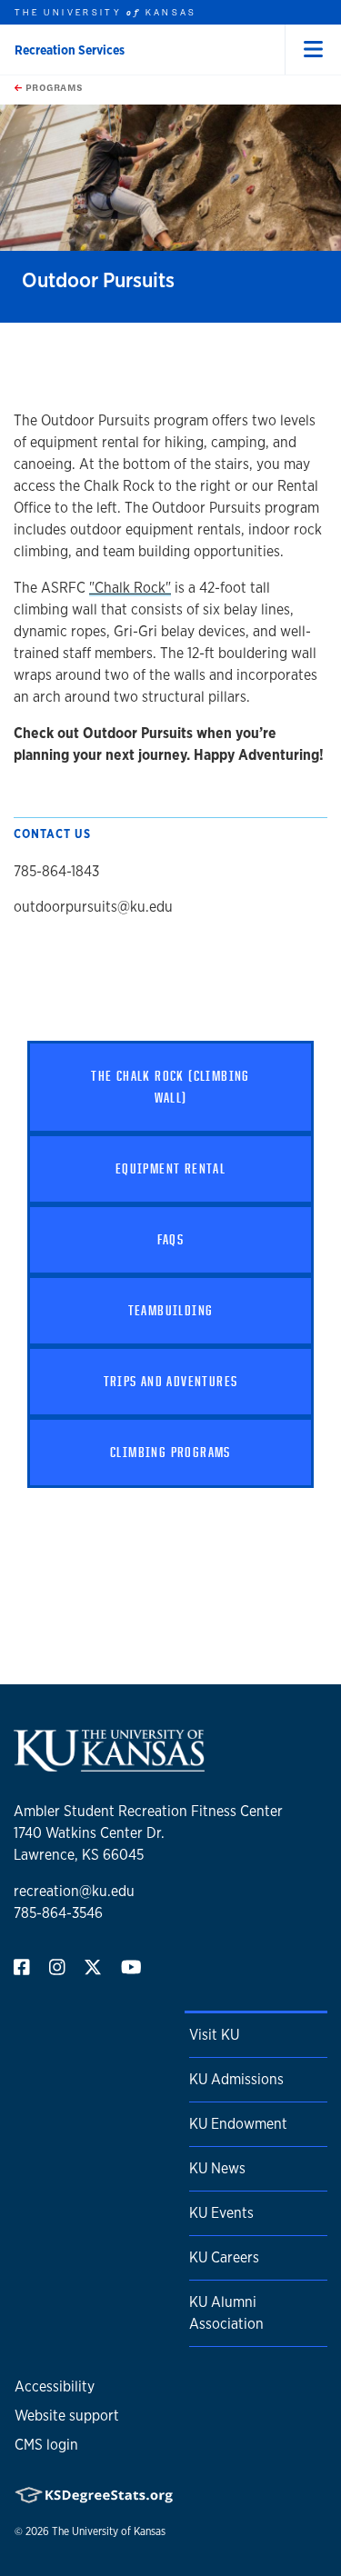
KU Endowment (238, 2124)
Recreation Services (70, 50)
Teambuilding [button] (171, 1310)
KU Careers (224, 2257)
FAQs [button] (171, 1239)
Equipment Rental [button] (170, 1168)
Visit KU (214, 2035)
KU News (217, 2168)
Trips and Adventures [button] (171, 1381)
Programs (53, 87)
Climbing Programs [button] (170, 1452)
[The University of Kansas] (109, 1764)
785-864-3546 (58, 1913)
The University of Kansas (109, 2531)
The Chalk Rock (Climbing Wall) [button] (170, 1087)
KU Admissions (236, 2079)
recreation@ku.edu (74, 1891)
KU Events (221, 2213)
